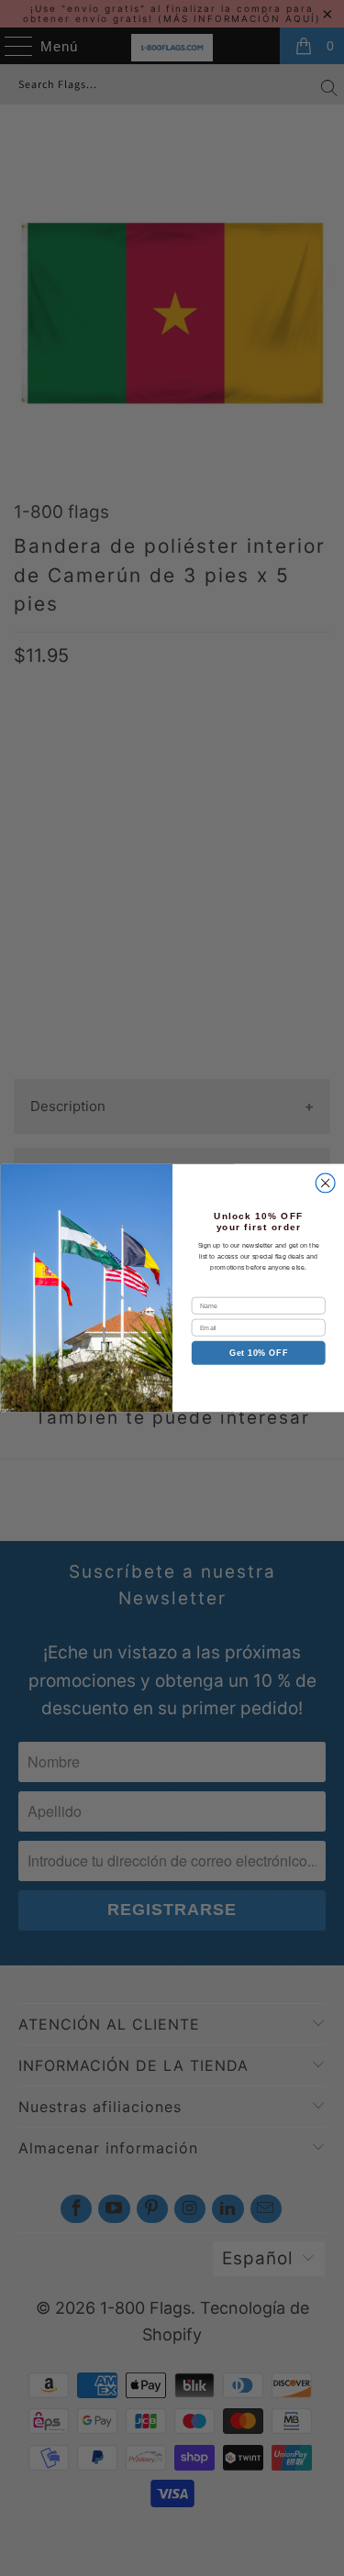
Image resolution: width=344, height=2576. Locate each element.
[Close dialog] (325, 1183)
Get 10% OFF (258, 1353)
